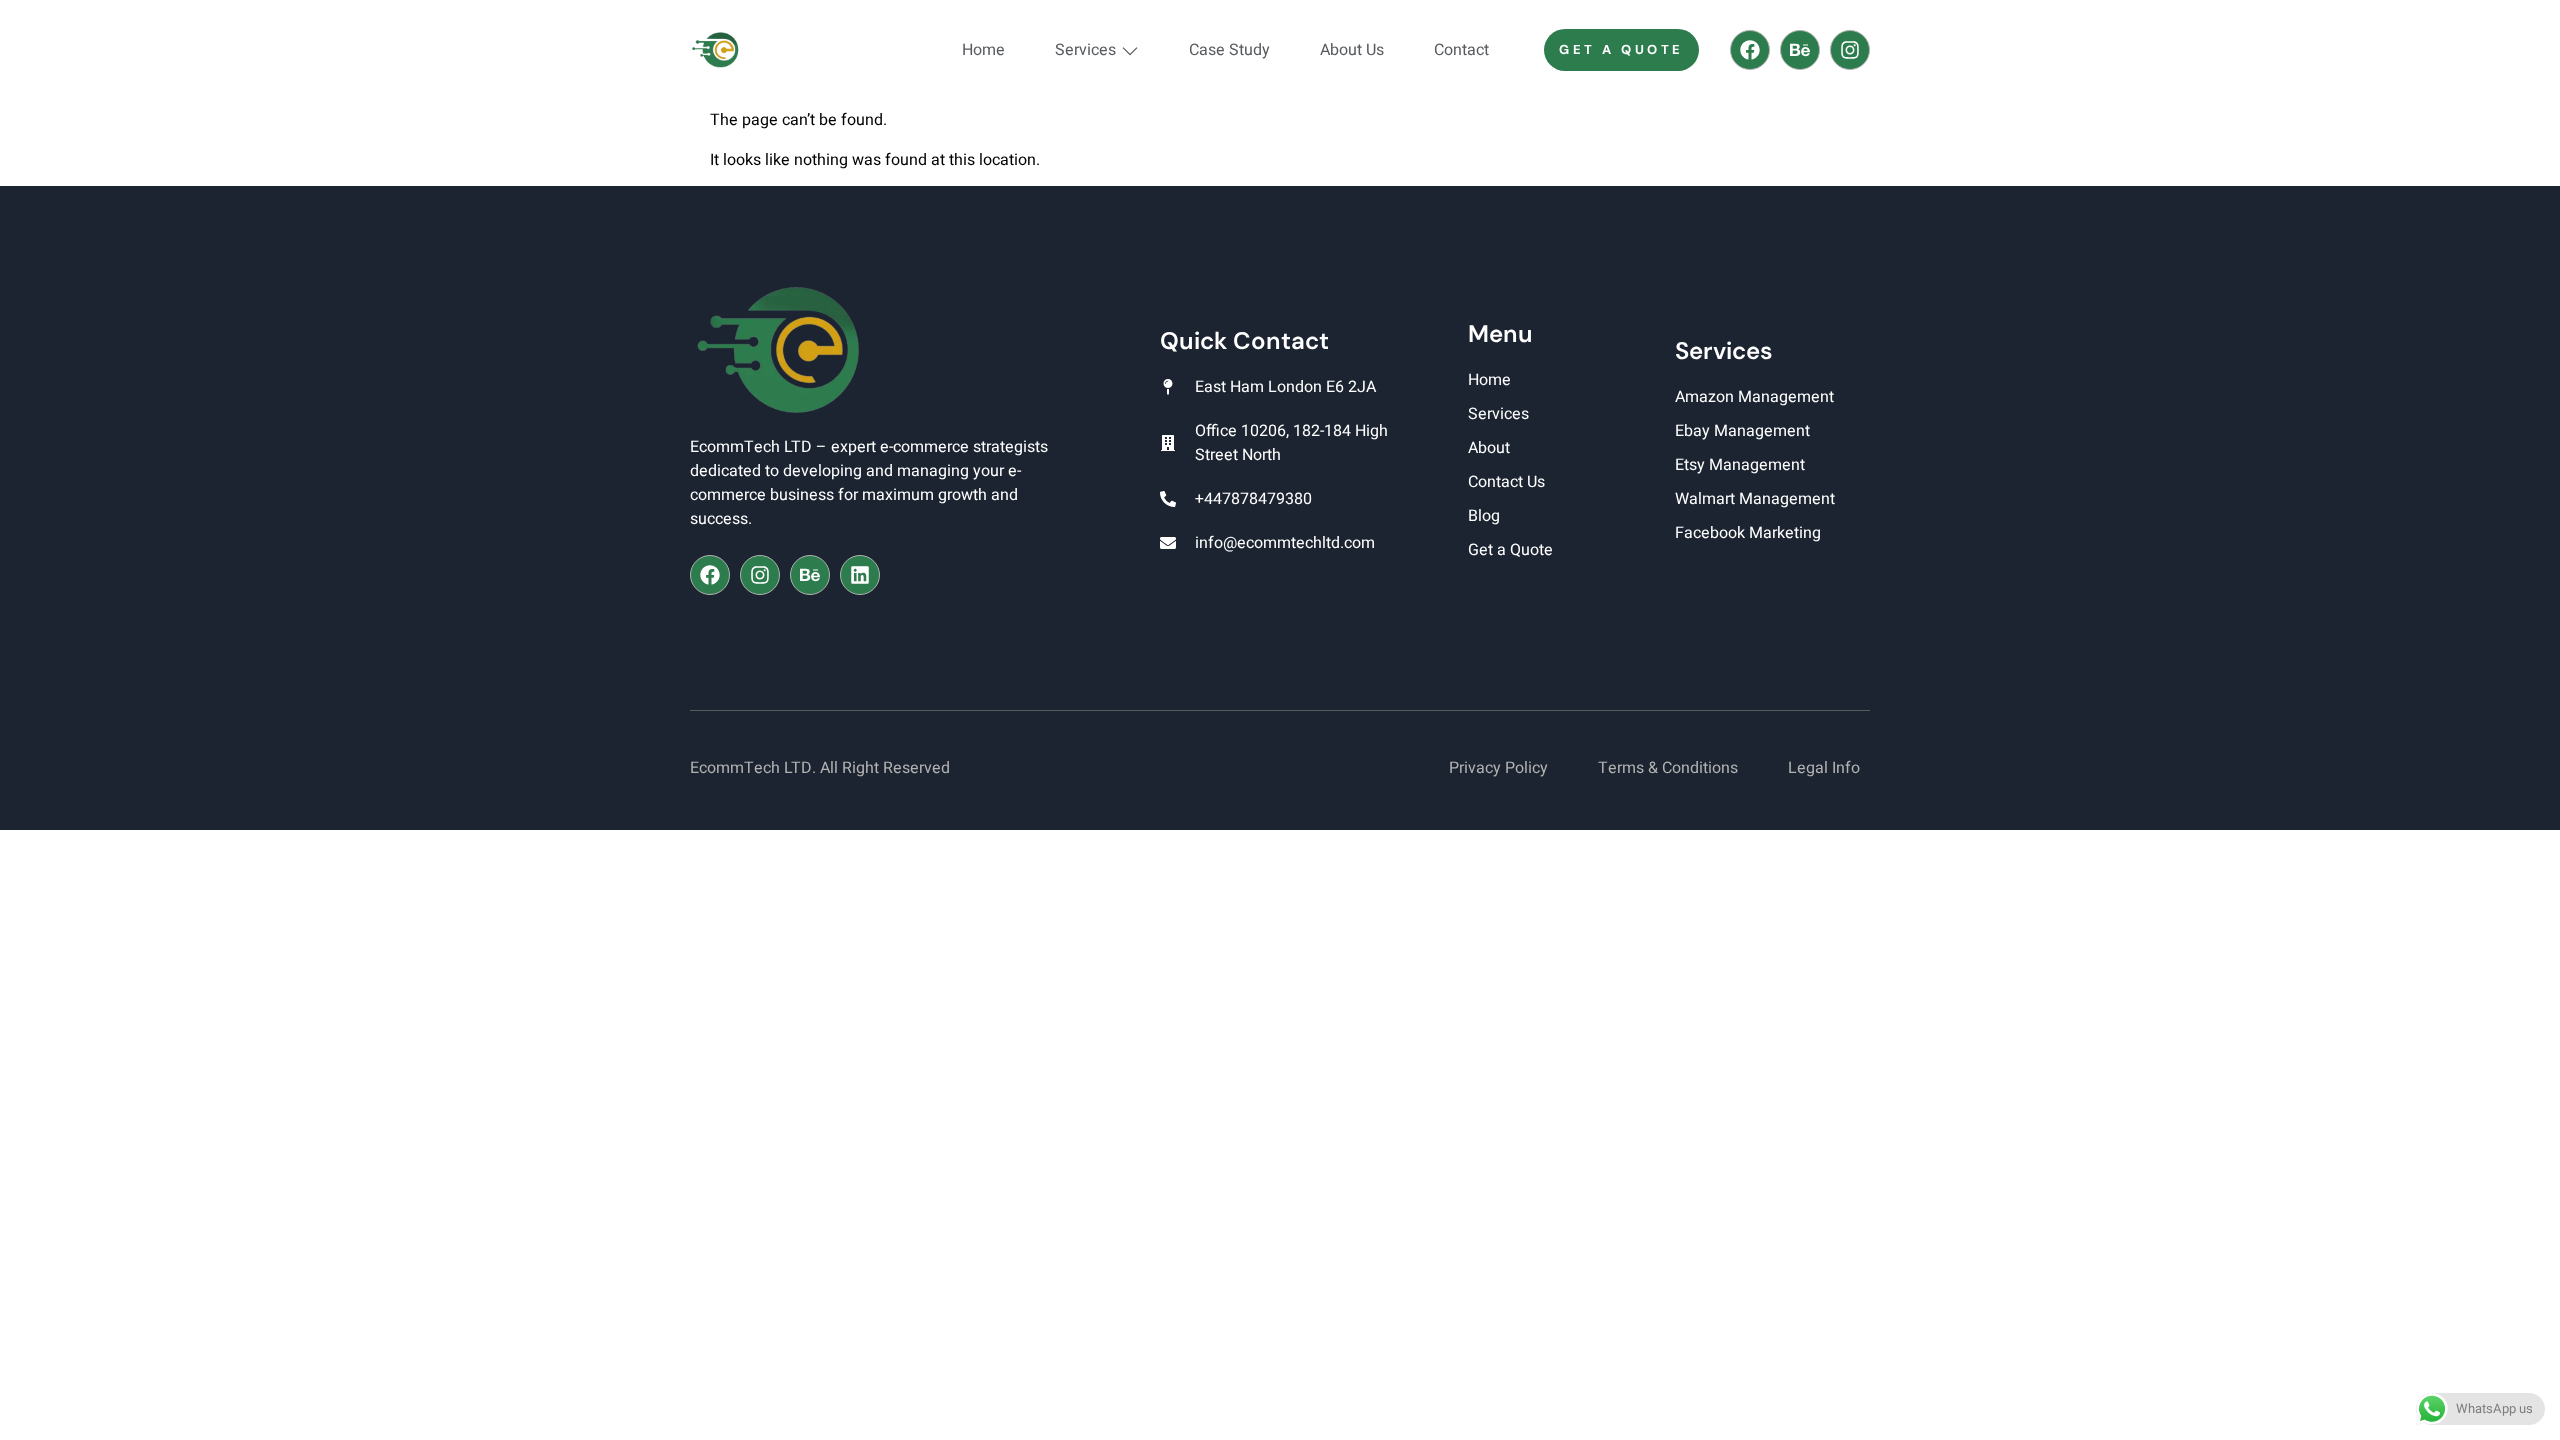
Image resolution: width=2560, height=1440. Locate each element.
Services (1085, 50)
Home (983, 50)
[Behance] (1800, 50)
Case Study (1229, 50)
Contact (1461, 50)
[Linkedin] (860, 575)
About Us (1352, 50)
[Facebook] (1750, 50)
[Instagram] (1850, 50)
